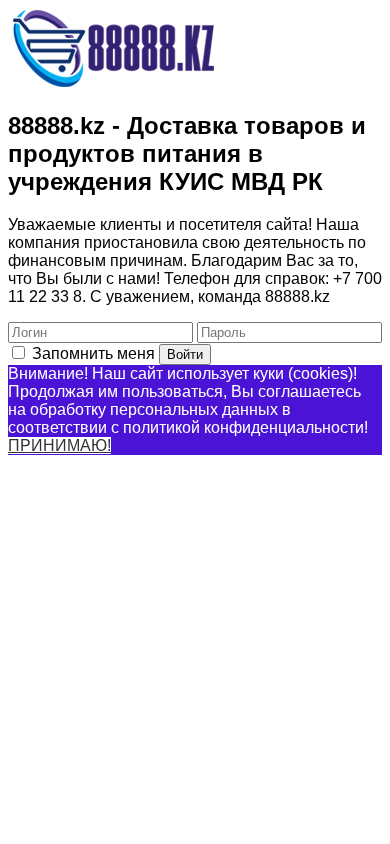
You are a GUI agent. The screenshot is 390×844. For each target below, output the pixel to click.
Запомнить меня (93, 353)
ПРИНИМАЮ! (59, 445)
